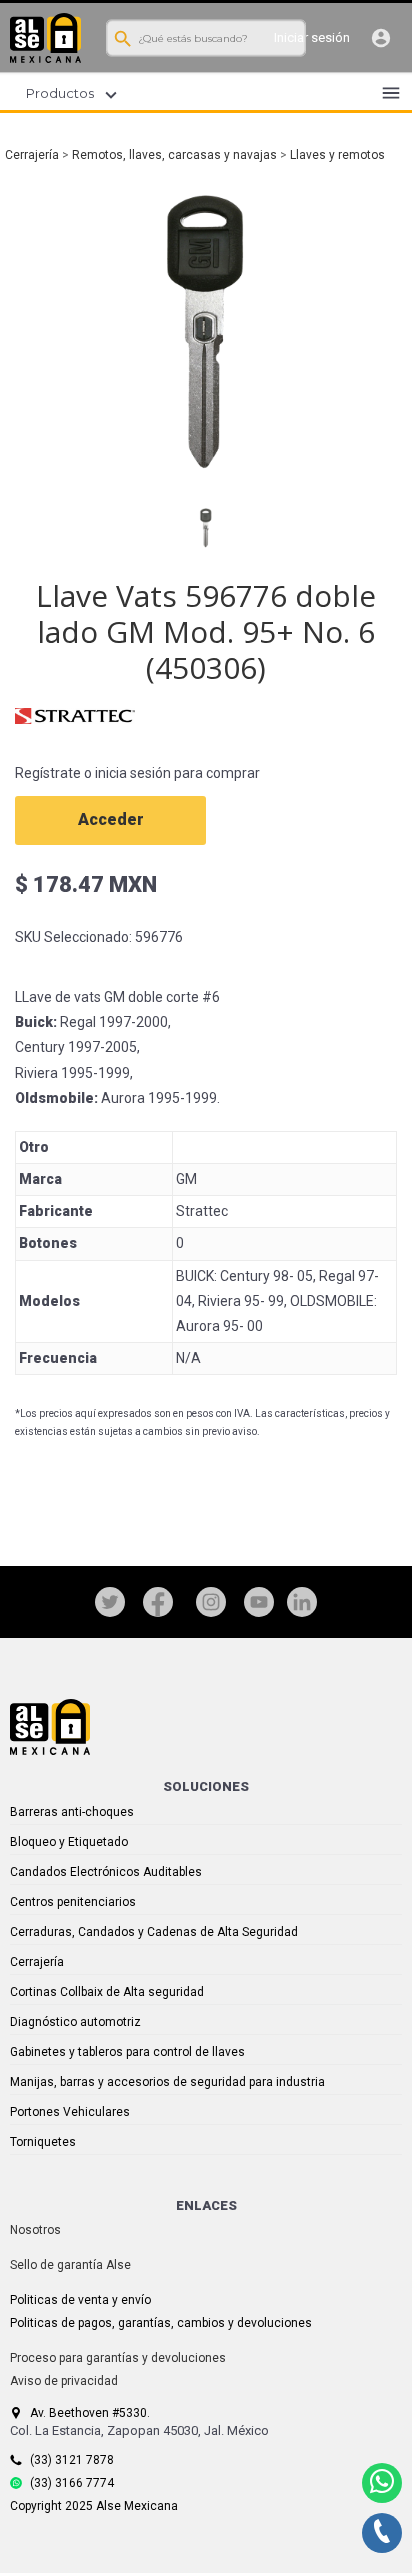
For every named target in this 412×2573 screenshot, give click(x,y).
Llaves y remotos (337, 155)
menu (391, 93)
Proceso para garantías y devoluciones (118, 2358)
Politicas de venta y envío (80, 2300)
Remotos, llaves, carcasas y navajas (174, 155)
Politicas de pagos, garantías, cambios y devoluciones (161, 2323)
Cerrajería (32, 155)
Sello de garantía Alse (70, 2265)
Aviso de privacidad (64, 2381)
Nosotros (35, 2230)
